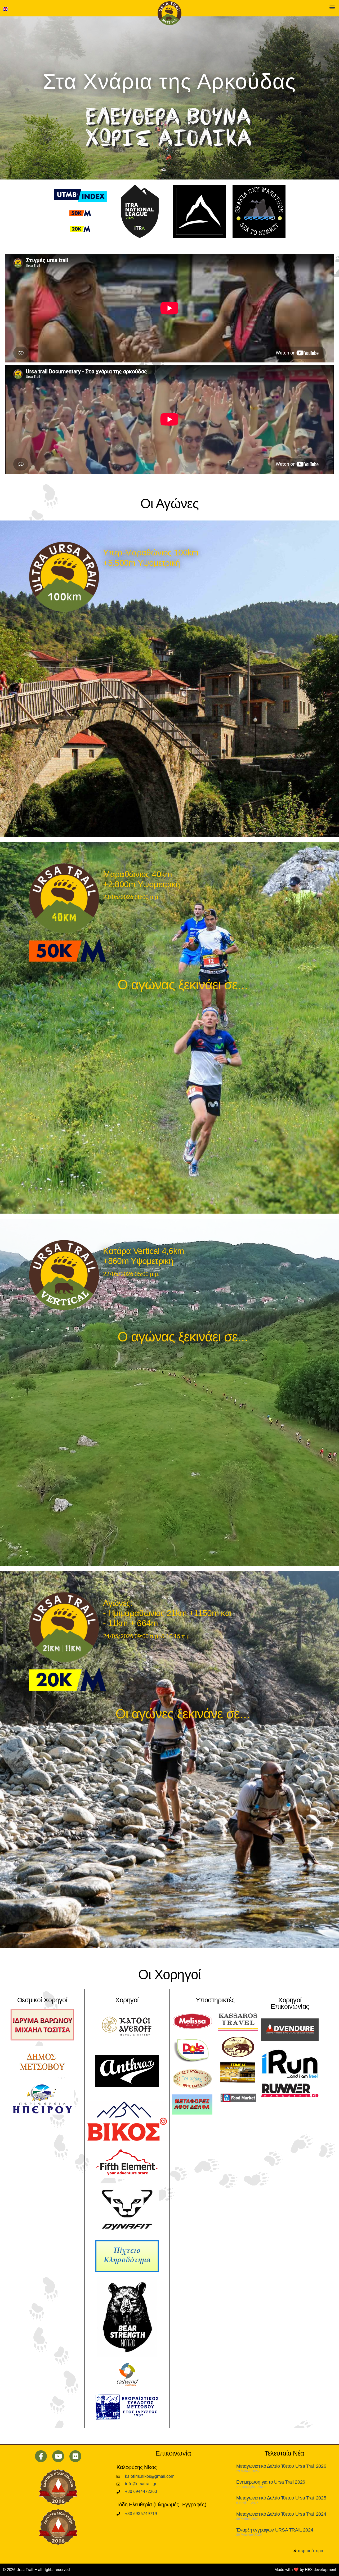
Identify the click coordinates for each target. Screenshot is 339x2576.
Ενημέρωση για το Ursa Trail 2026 (271, 2482)
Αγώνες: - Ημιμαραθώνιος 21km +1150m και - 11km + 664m (167, 1613)
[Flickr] (75, 2456)
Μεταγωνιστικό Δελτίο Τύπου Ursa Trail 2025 (281, 2498)
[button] (332, 7)
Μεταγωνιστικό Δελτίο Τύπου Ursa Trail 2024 (281, 2514)
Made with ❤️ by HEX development (305, 2570)
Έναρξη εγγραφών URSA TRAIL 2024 (275, 2530)
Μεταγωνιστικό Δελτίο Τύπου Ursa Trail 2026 (281, 2466)
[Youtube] (58, 2456)
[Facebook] (41, 2456)
